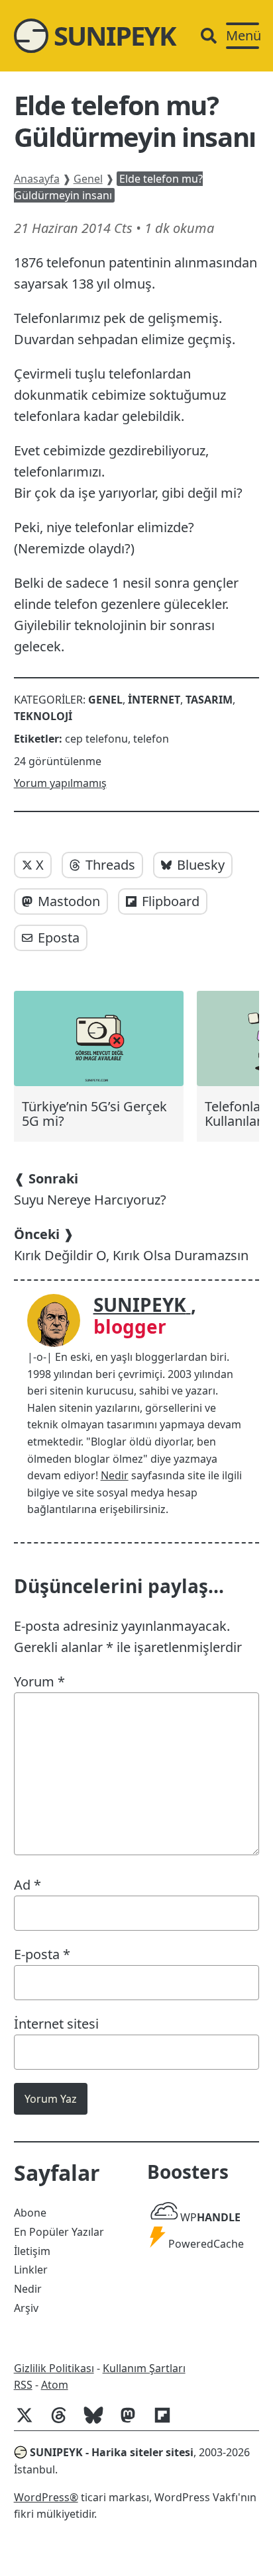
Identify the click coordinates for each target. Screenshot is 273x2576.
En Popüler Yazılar (59, 2232)
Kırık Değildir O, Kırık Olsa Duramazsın (131, 1245)
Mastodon (69, 901)
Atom (55, 2385)
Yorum (39, 1681)
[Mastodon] (133, 2422)
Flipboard (171, 901)
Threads (110, 865)
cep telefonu (96, 739)
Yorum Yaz (51, 2099)
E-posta (42, 1954)
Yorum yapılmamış (60, 783)
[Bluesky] (99, 2422)
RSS (23, 2385)
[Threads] (64, 2422)
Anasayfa (37, 179)
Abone (30, 2213)
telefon (151, 739)
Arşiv (26, 2308)
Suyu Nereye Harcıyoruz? (90, 1189)
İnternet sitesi (56, 2024)
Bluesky (201, 865)
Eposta (59, 938)
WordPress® (46, 2497)
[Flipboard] (168, 2422)
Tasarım (209, 700)
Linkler (31, 2270)
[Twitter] (30, 2422)
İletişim (32, 2251)
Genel (88, 179)
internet (154, 700)
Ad (27, 1885)
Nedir (115, 1475)
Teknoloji (43, 716)
